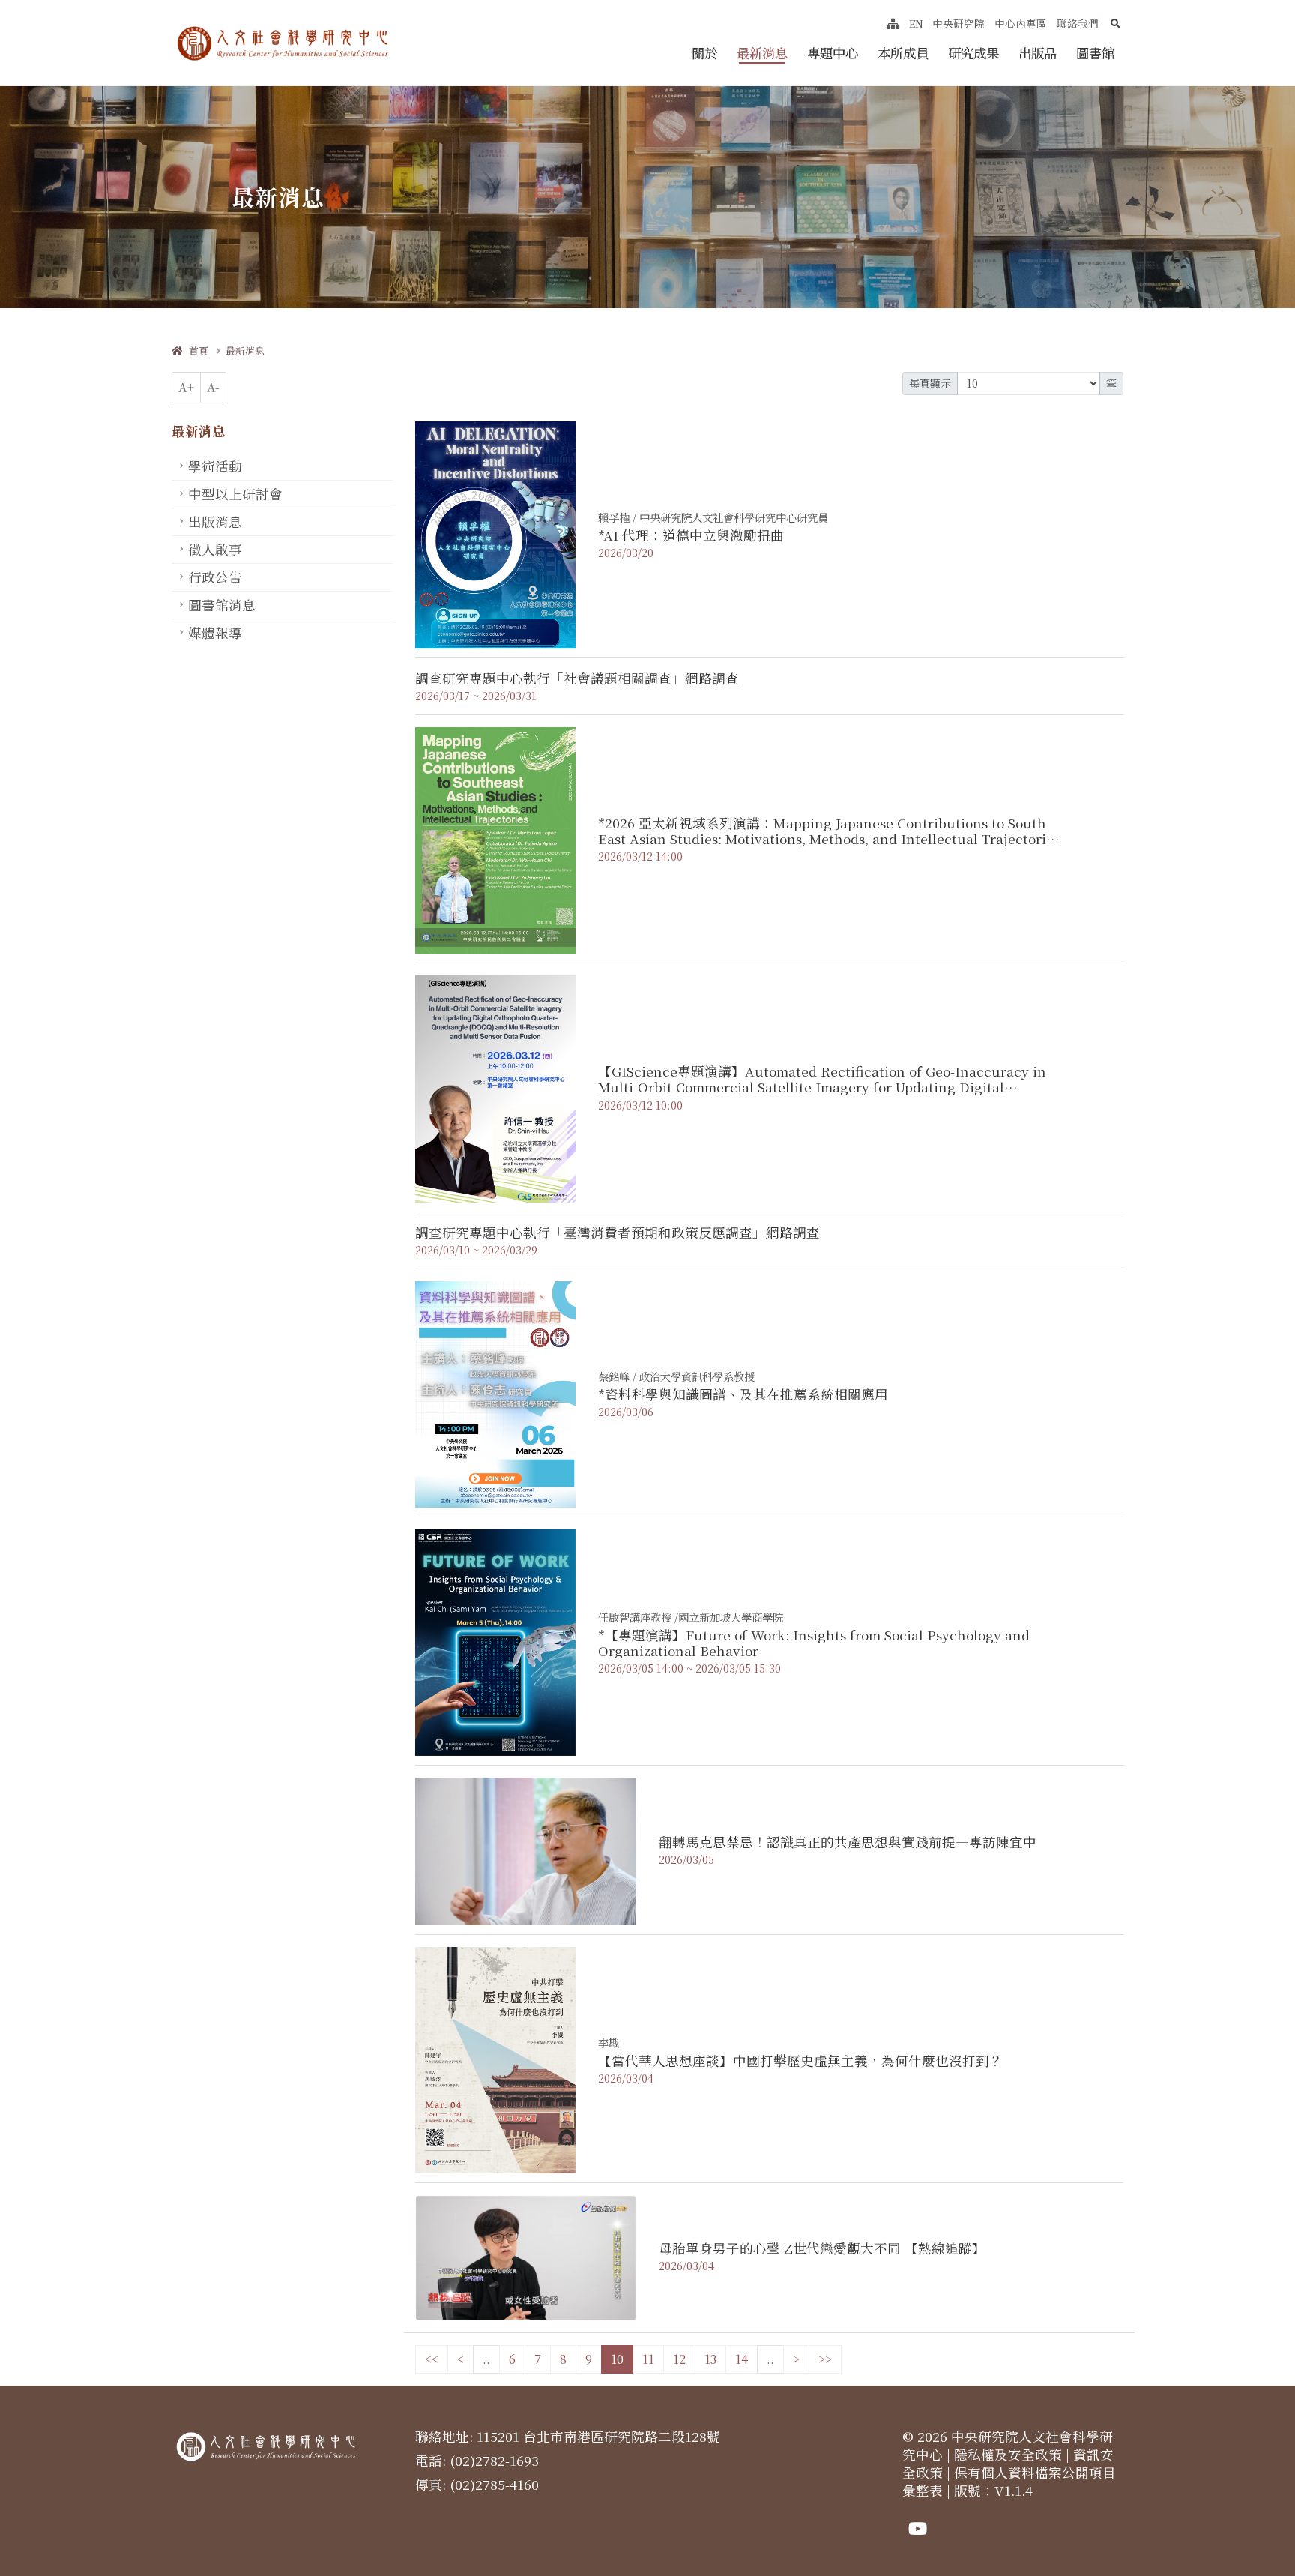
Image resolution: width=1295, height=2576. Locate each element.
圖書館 (1095, 53)
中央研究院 (959, 23)
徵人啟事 (215, 549)
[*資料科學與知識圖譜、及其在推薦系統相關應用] (495, 1393)
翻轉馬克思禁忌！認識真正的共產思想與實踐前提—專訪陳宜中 (848, 1842)
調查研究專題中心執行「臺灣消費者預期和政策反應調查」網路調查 (618, 1232)
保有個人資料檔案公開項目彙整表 (1009, 2481)
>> (825, 2359)
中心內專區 (1021, 23)
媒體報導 (215, 632)
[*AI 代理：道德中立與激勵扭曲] (495, 533)
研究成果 (973, 53)
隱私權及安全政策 (1008, 2454)
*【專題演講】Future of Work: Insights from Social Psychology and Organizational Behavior (814, 1643)
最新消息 (762, 53)
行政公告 (215, 577)
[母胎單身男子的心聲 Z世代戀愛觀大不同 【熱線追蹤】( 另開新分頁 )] (526, 2256)
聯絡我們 (1078, 23)
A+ (186, 387)
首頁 (195, 350)
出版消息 (215, 521)
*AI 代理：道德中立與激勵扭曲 (691, 535)
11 (648, 2359)
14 (742, 2359)
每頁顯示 (930, 383)
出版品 (1038, 53)
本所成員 (903, 53)
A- (213, 387)
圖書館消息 (222, 605)
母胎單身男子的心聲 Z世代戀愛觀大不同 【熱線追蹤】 (822, 2248)
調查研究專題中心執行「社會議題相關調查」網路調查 (577, 678)
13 (710, 2359)
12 (679, 2359)
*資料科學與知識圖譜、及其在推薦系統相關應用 (743, 1394)
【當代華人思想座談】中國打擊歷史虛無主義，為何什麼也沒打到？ (800, 2061)
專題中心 (833, 53)
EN (916, 23)
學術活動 (215, 466)
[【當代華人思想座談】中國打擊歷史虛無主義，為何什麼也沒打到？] (495, 2058)
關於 (704, 53)
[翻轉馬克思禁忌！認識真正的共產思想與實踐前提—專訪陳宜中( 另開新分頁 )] (526, 1850)
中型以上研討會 (235, 494)
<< (432, 2359)
